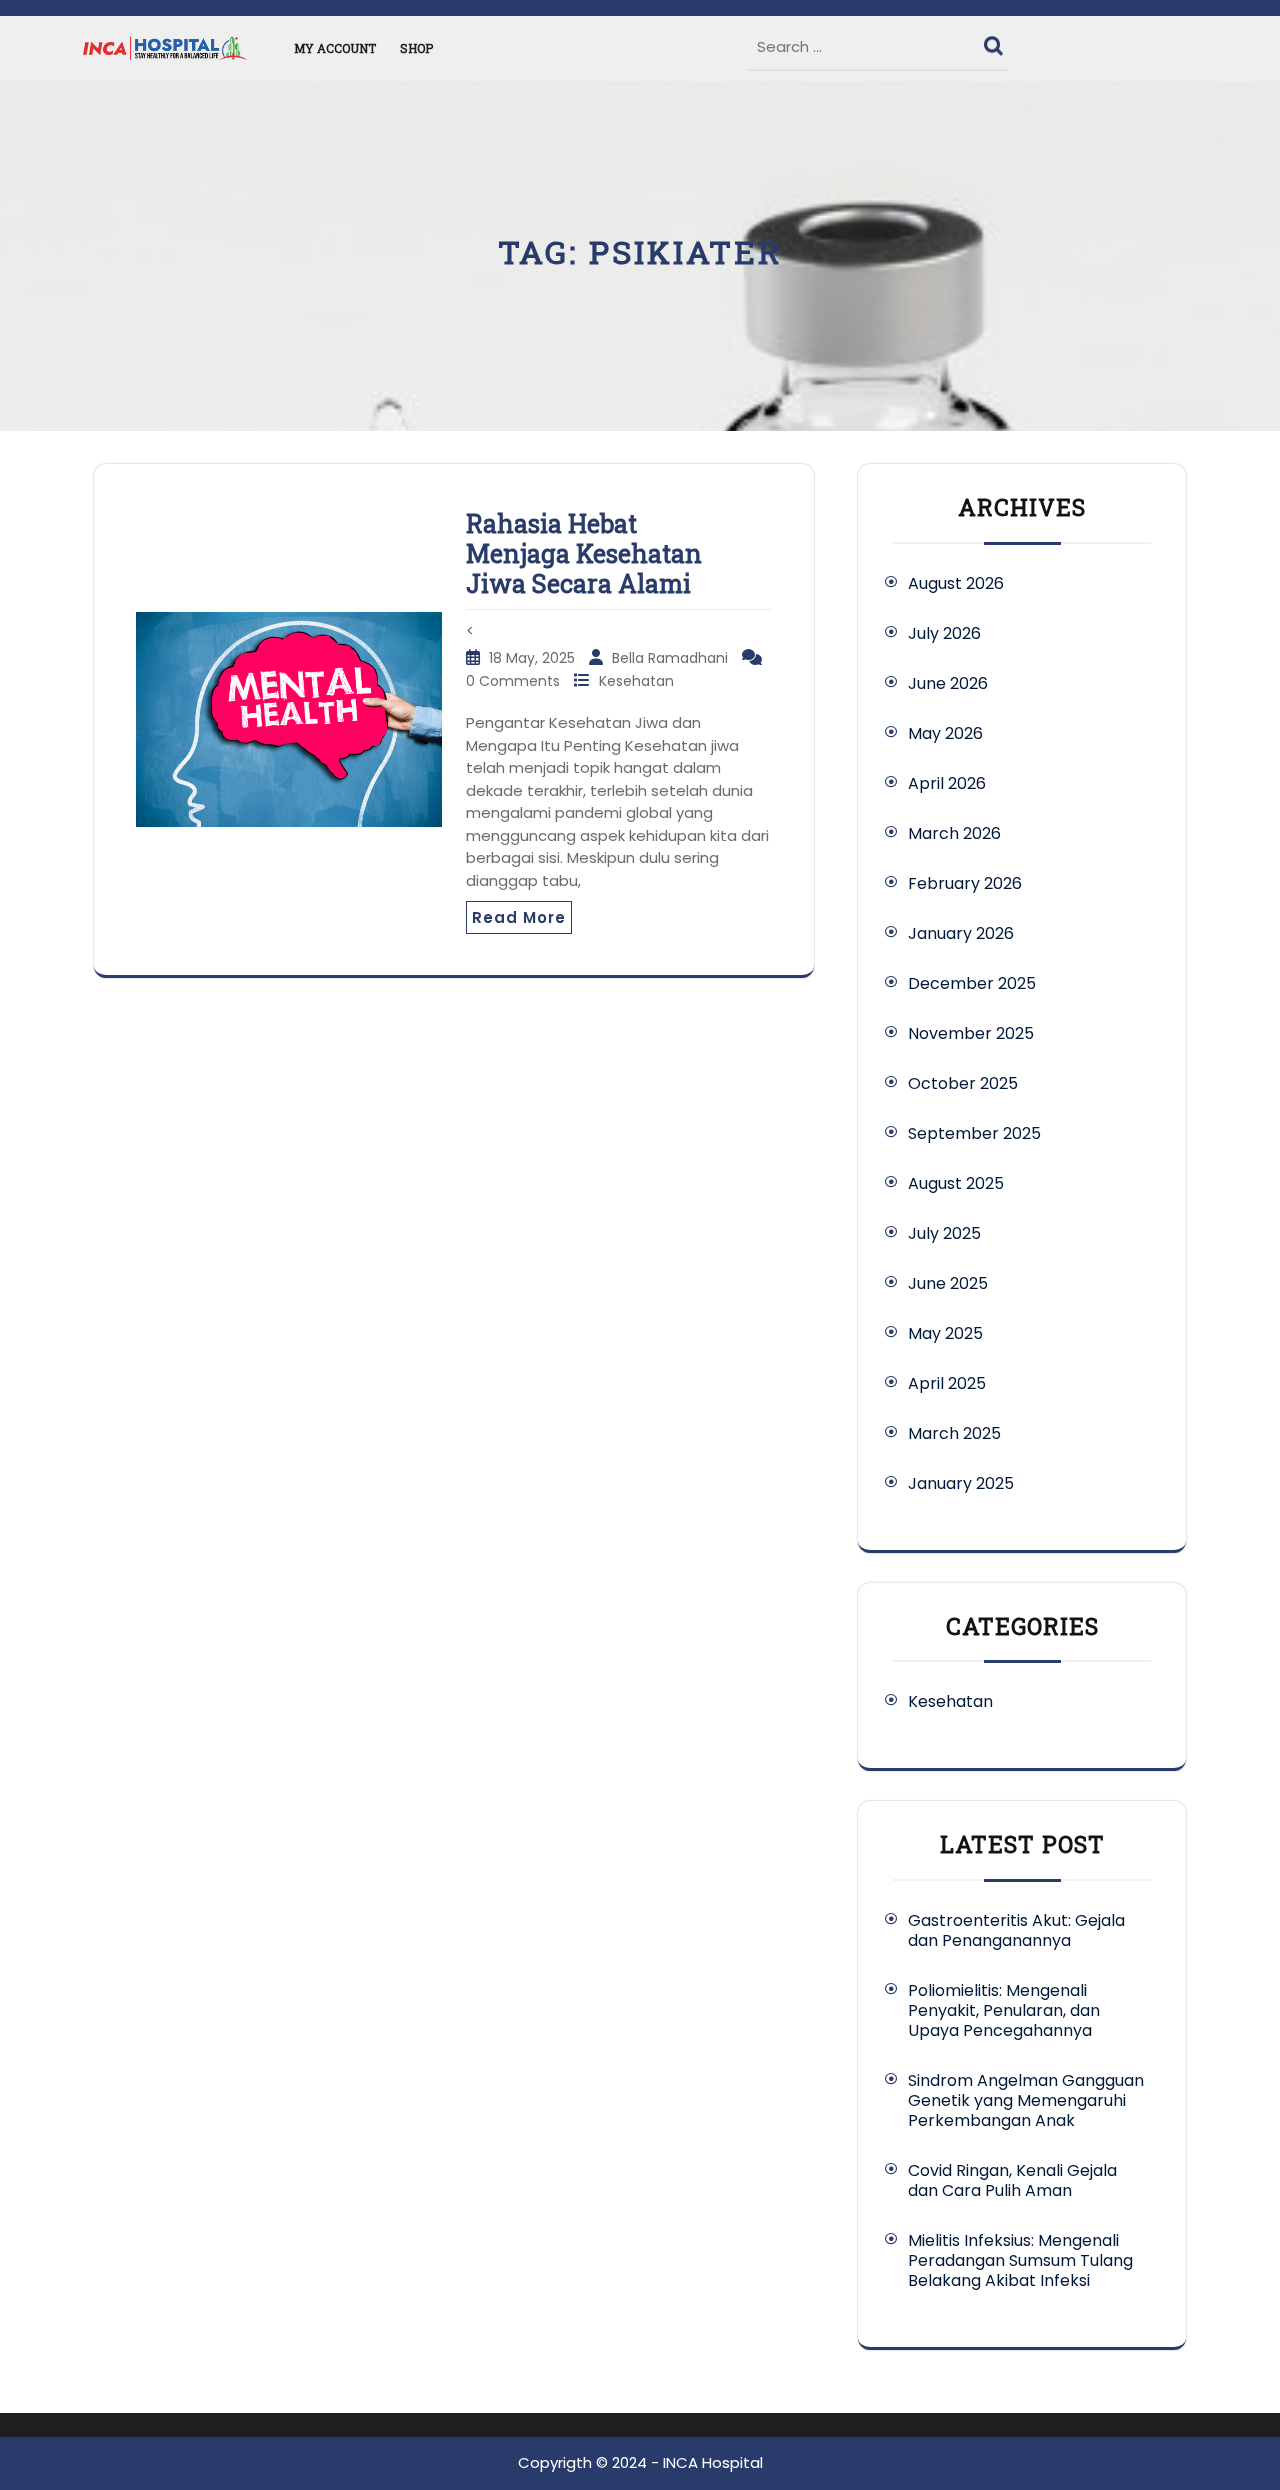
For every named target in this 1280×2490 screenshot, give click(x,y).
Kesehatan (636, 681)
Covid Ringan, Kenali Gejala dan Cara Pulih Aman (1012, 2180)
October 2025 (963, 1083)
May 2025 (945, 1333)
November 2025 (971, 1033)
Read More (519, 917)
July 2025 (944, 1233)
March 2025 (954, 1433)
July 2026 (944, 633)
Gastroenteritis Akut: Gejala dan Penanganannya (1016, 1930)
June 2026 (948, 683)
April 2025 (947, 1383)
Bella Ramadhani (672, 658)
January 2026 (961, 933)
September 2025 (974, 1133)
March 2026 (954, 833)
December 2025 (972, 983)
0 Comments (515, 681)
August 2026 (956, 583)
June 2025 (948, 1283)
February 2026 (965, 883)
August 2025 (956, 1183)
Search (996, 41)
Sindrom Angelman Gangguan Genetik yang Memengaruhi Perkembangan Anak (1026, 2100)
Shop (416, 48)
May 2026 (945, 733)
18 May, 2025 (534, 658)
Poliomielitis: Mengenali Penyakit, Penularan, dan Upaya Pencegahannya (1004, 2010)
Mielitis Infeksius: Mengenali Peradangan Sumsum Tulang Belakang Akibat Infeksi (1020, 2260)
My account (335, 48)
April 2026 (947, 783)
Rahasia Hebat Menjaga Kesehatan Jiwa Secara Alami (584, 553)
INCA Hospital (713, 2462)
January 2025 (961, 1483)
